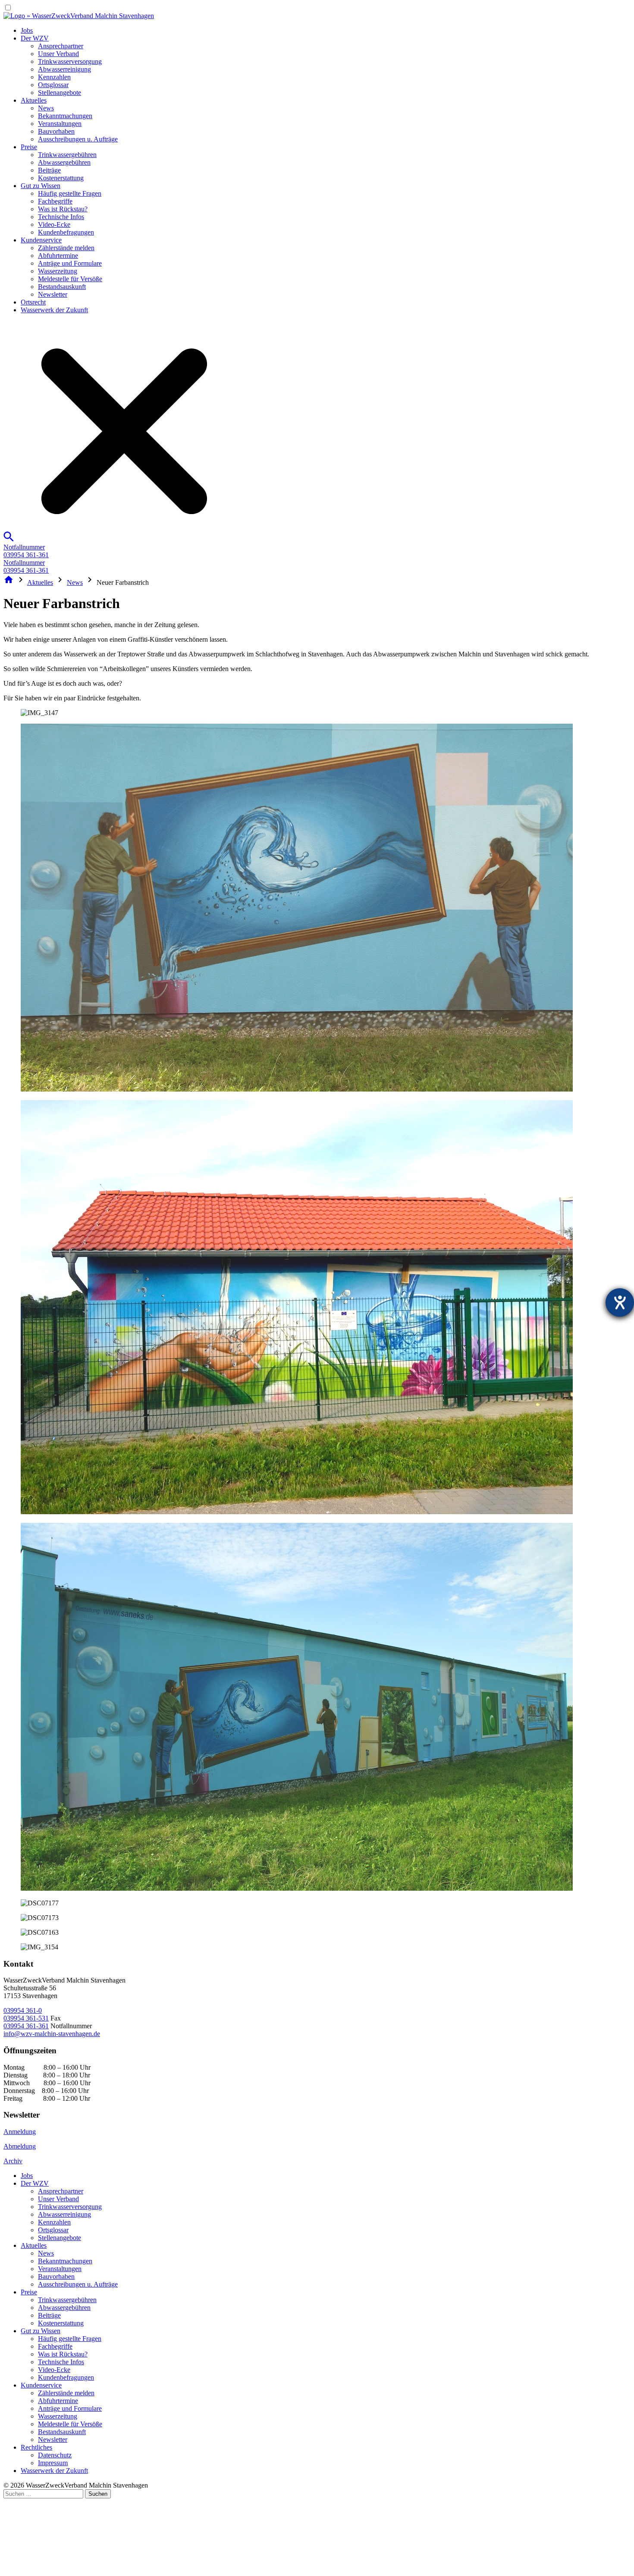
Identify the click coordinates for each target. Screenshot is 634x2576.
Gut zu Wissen (41, 186)
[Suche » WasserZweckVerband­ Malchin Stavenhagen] (119, 539)
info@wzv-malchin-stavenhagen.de (52, 2034)
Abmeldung (20, 2146)
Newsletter (53, 294)
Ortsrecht (33, 302)
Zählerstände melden (66, 248)
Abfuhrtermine (58, 256)
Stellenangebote (60, 93)
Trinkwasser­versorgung (70, 61)
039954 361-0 (23, 2010)
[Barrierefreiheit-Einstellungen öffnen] (620, 1302)
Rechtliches (36, 2447)
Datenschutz (55, 2455)
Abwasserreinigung (64, 69)
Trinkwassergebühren (67, 155)
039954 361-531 (26, 2018)
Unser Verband (58, 54)
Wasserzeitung (58, 271)
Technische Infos (61, 217)
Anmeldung (20, 2132)
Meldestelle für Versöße (70, 279)
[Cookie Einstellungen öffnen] (68, 2568)
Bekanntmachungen (65, 116)
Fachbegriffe (55, 201)
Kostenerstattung (61, 178)
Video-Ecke (54, 224)
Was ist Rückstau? (63, 209)
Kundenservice (41, 240)
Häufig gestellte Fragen (70, 193)
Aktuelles (34, 100)
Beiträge (49, 170)
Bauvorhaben (56, 131)
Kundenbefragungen (66, 232)
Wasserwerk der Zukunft (54, 310)
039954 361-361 (26, 2026)
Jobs (27, 30)
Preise (29, 147)
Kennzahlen (54, 77)
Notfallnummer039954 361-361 (26, 551)
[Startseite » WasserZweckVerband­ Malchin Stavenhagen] (79, 16)
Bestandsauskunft (62, 287)
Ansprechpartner (61, 46)
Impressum (53, 2463)
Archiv (13, 2161)
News (46, 108)
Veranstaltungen (60, 124)
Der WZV (35, 38)
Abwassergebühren (64, 162)
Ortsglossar (53, 85)
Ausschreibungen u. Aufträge (78, 139)
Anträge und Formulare (70, 263)
